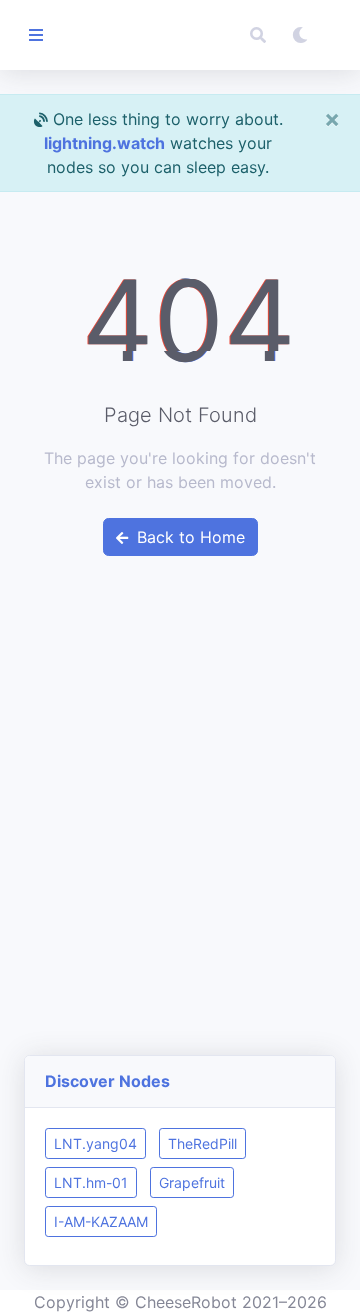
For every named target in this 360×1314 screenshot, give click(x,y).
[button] (258, 35)
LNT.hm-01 (91, 1182)
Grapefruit (192, 1182)
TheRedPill (202, 1143)
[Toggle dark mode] (300, 35)
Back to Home (188, 537)
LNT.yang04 (95, 1143)
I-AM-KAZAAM (101, 1221)
